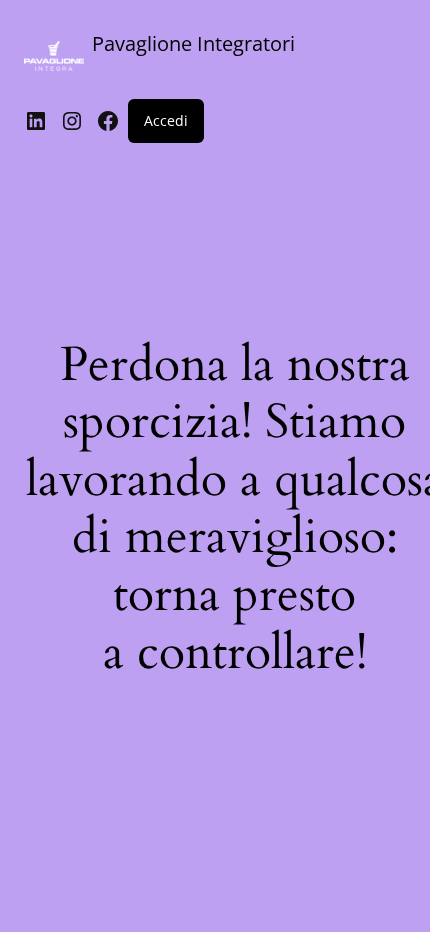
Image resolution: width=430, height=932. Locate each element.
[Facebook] (108, 121)
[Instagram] (72, 121)
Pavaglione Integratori (193, 43)
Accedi (166, 120)
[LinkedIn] (36, 121)
